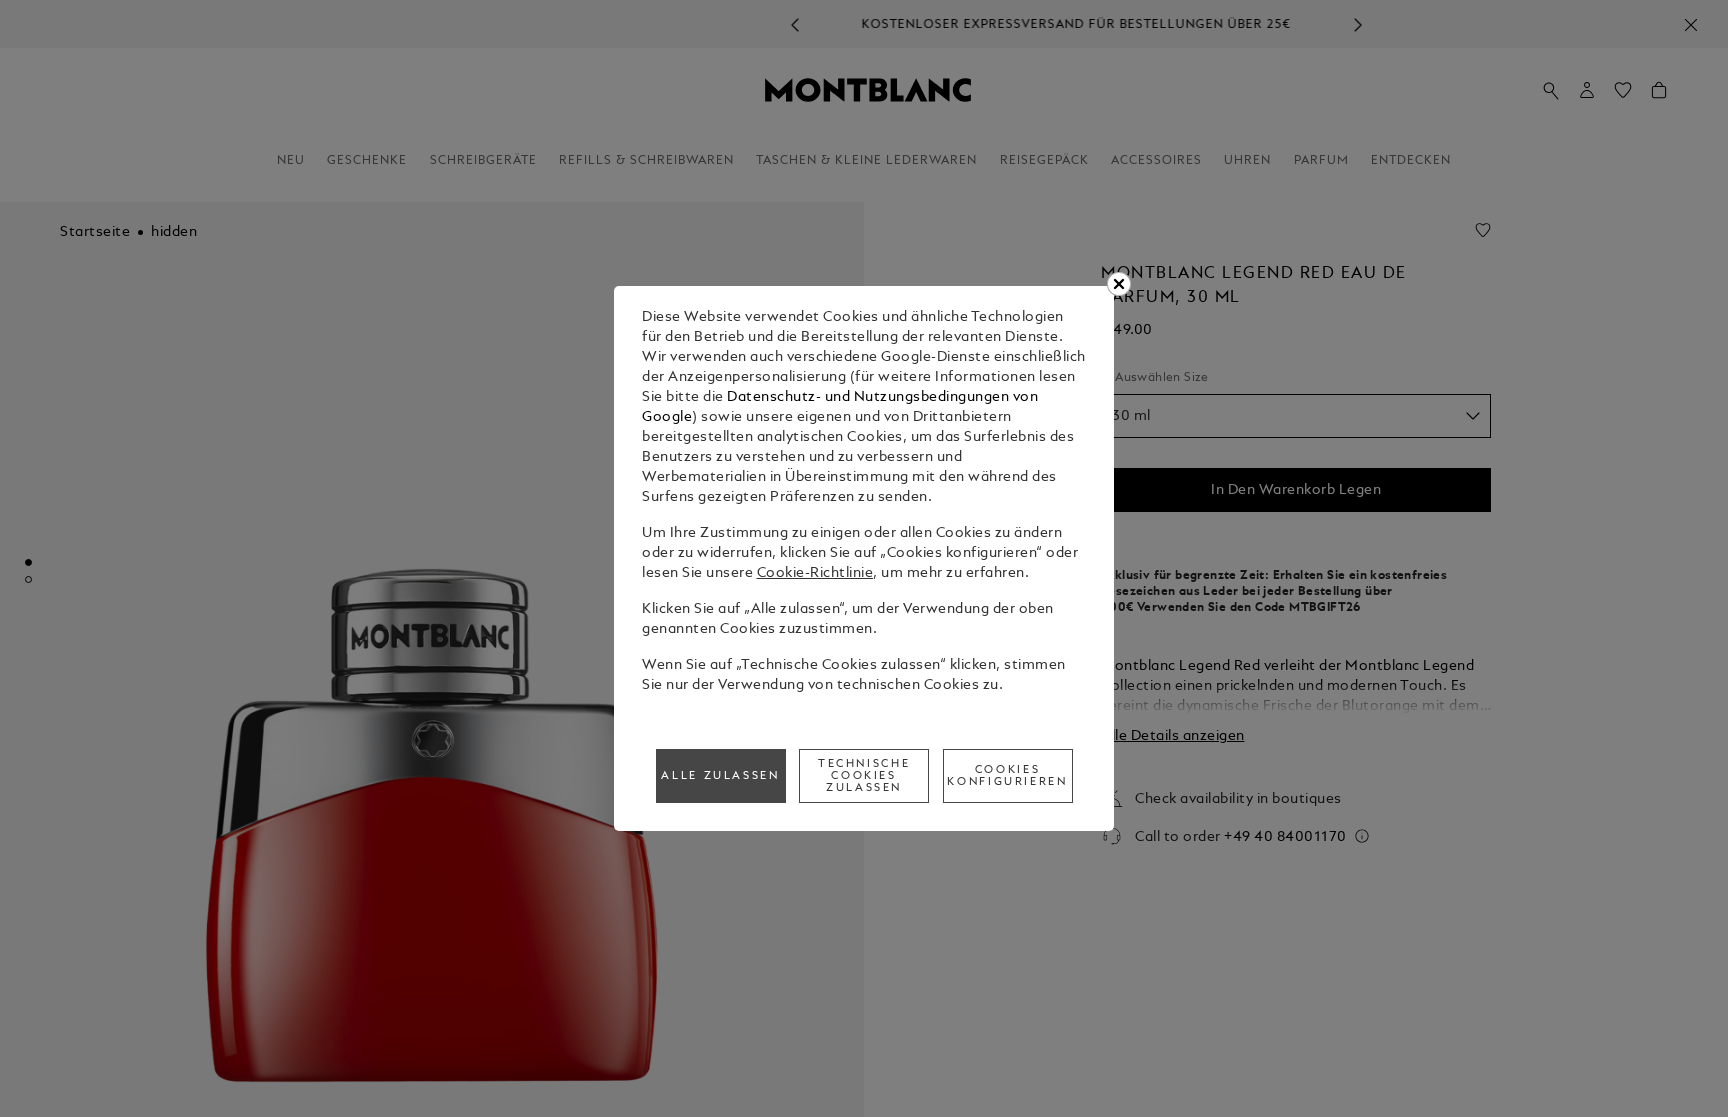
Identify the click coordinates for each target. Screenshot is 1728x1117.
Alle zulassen (720, 776)
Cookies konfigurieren (1007, 776)
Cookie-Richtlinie (815, 573)
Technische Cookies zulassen (864, 776)
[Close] (1119, 284)
